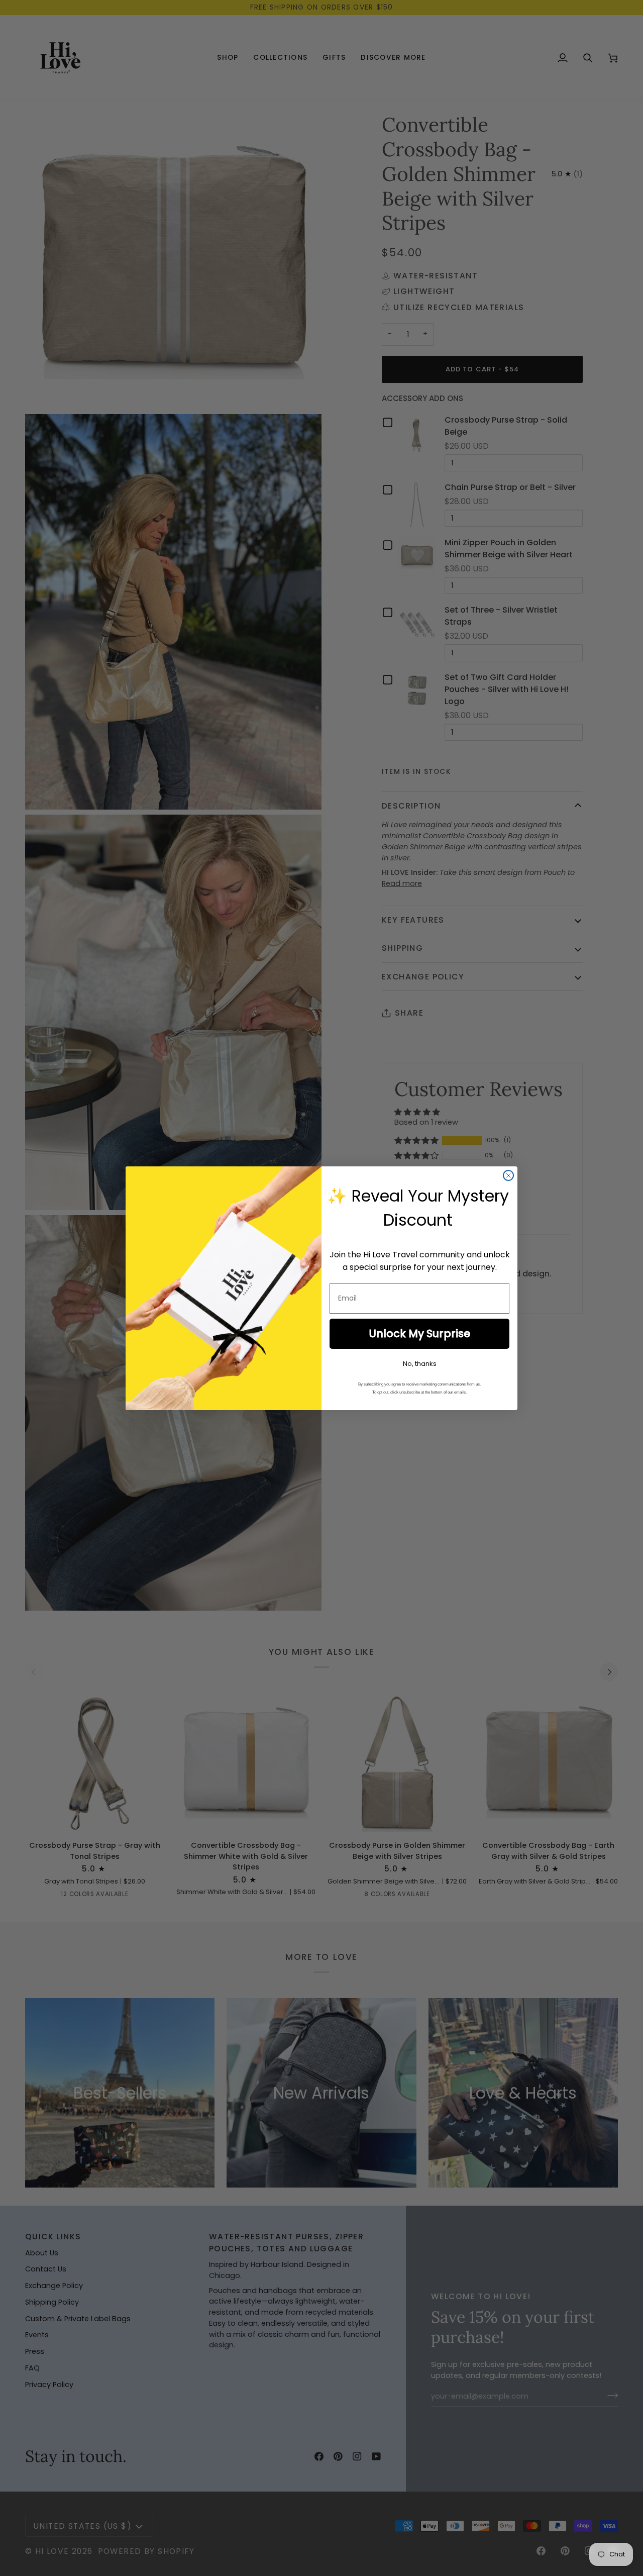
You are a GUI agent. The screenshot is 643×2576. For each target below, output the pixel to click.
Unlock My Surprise (419, 1333)
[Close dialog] (508, 1175)
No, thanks (420, 1364)
